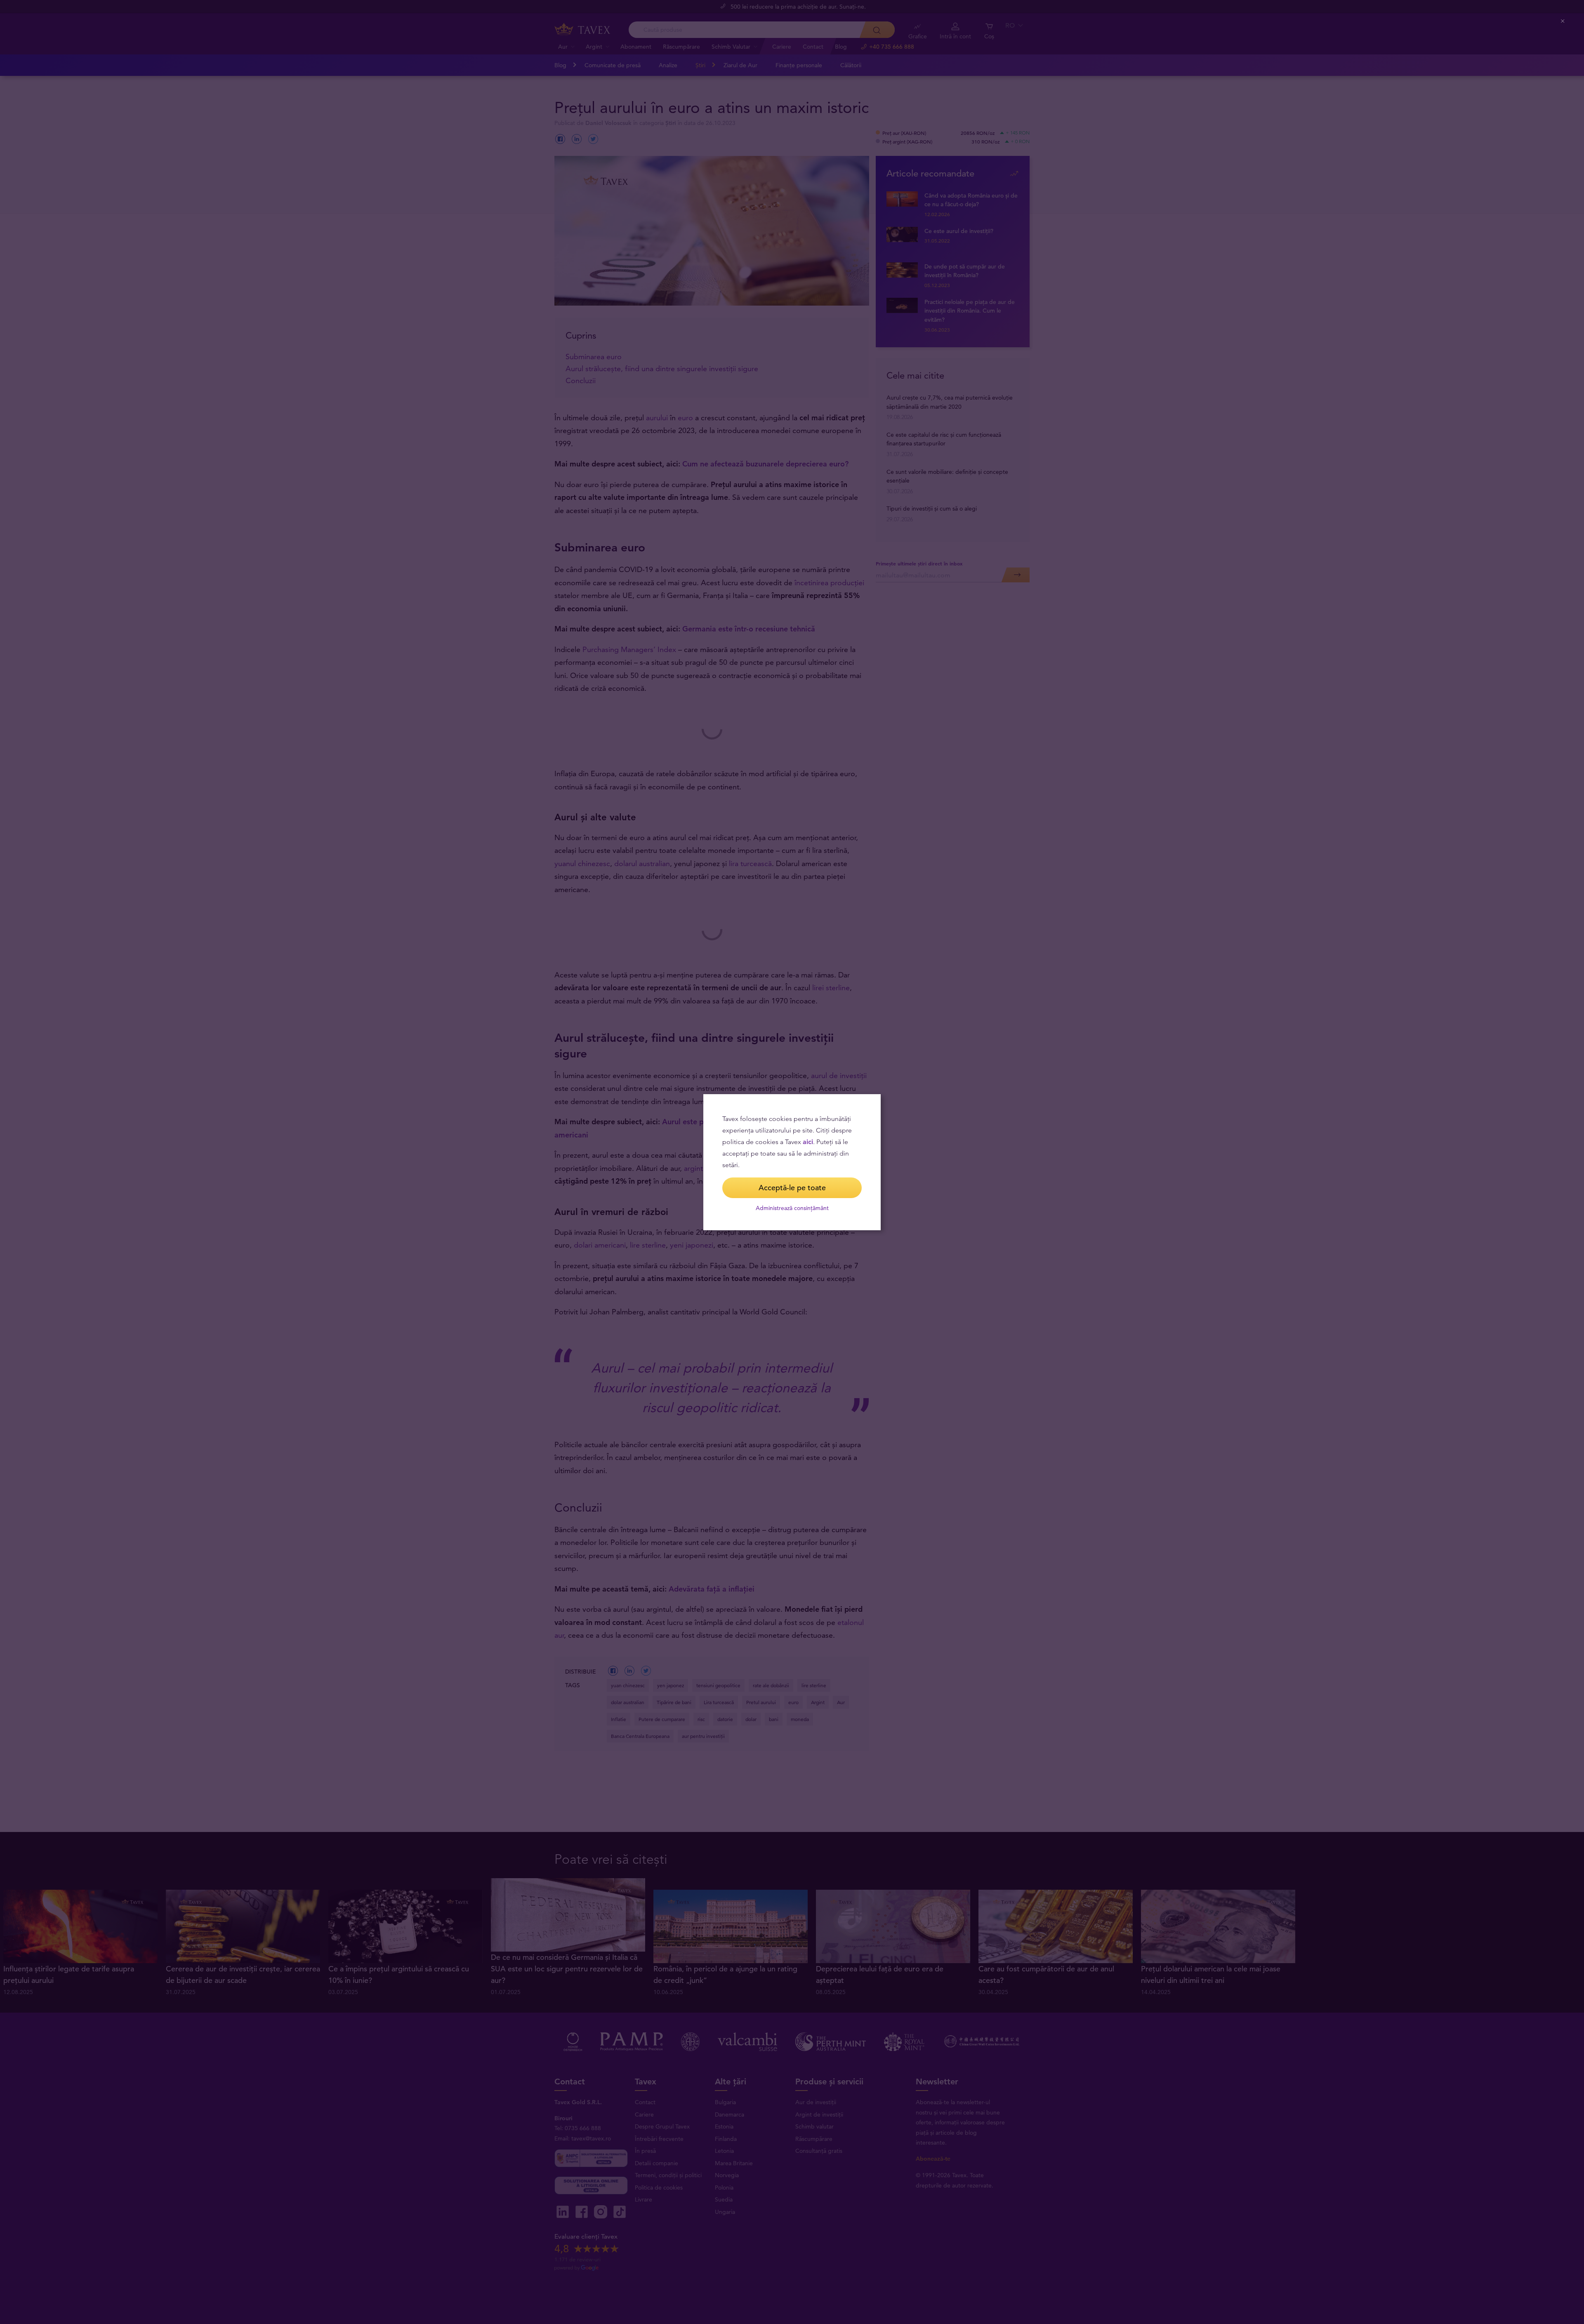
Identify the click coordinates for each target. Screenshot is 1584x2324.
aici (808, 1142)
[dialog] (792, 1162)
